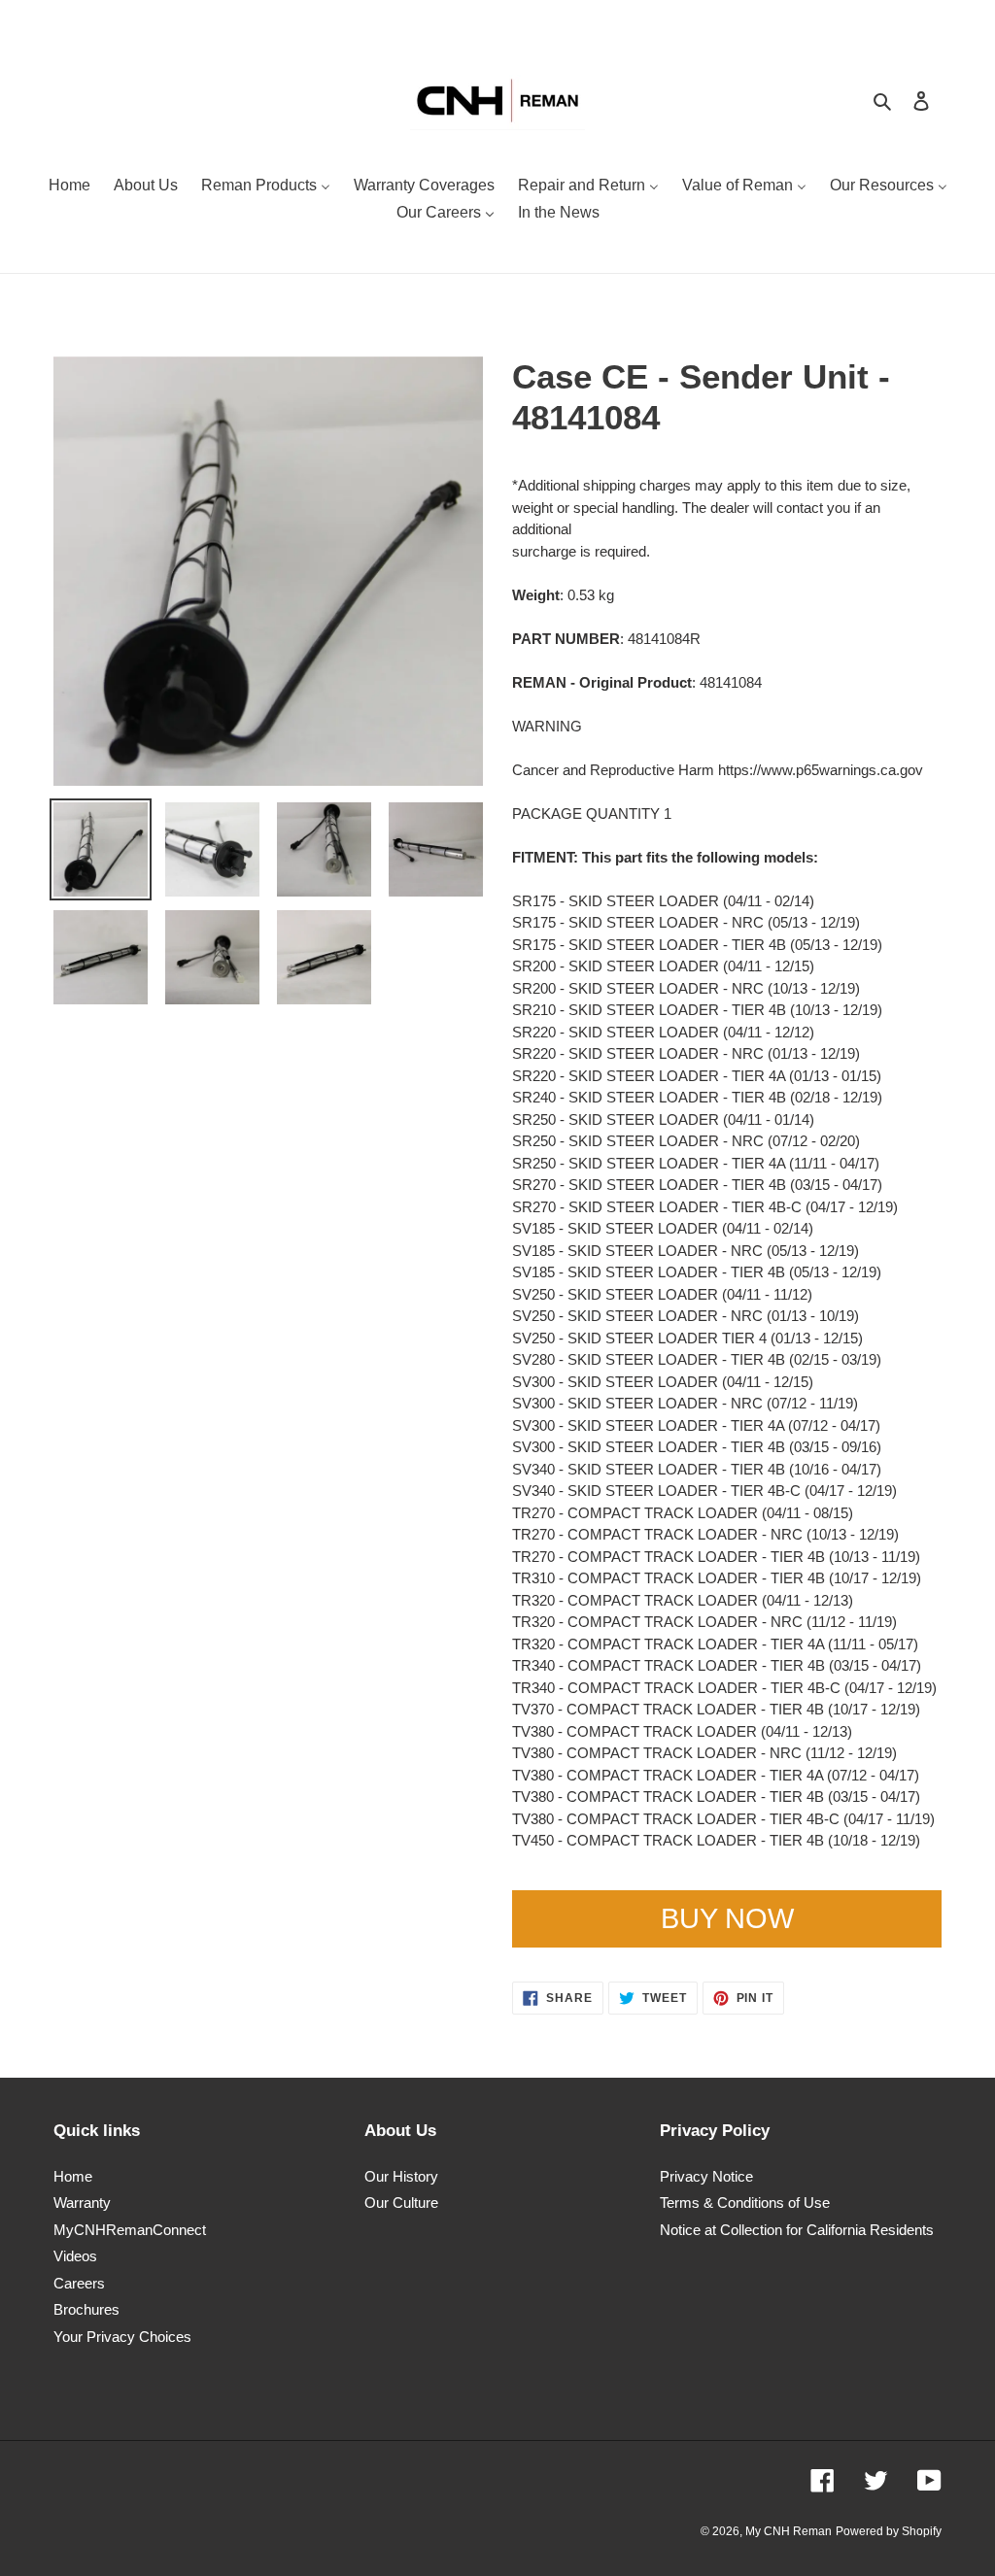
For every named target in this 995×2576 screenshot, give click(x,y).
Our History (401, 2176)
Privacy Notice (706, 2176)
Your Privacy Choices (122, 2337)
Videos (75, 2256)
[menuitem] (69, 187)
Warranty (82, 2203)
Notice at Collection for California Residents (797, 2230)
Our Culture (401, 2203)
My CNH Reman (789, 2531)
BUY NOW (727, 1918)
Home (73, 2176)
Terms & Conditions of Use (745, 2203)
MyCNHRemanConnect (130, 2230)
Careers (79, 2283)
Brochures (86, 2309)
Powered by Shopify (889, 2531)
